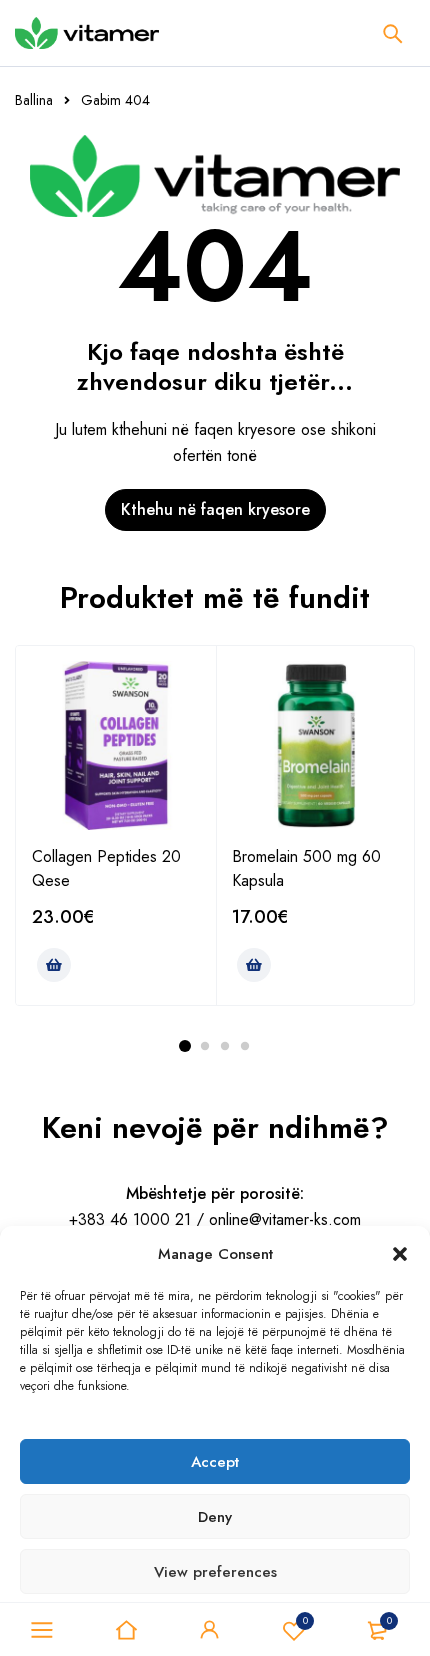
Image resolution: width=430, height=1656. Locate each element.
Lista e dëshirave (305, 1620)
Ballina (34, 100)
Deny (215, 1517)
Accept (215, 1462)
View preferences (215, 1572)
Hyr (210, 1630)
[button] (400, 1254)
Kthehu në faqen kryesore (215, 509)
